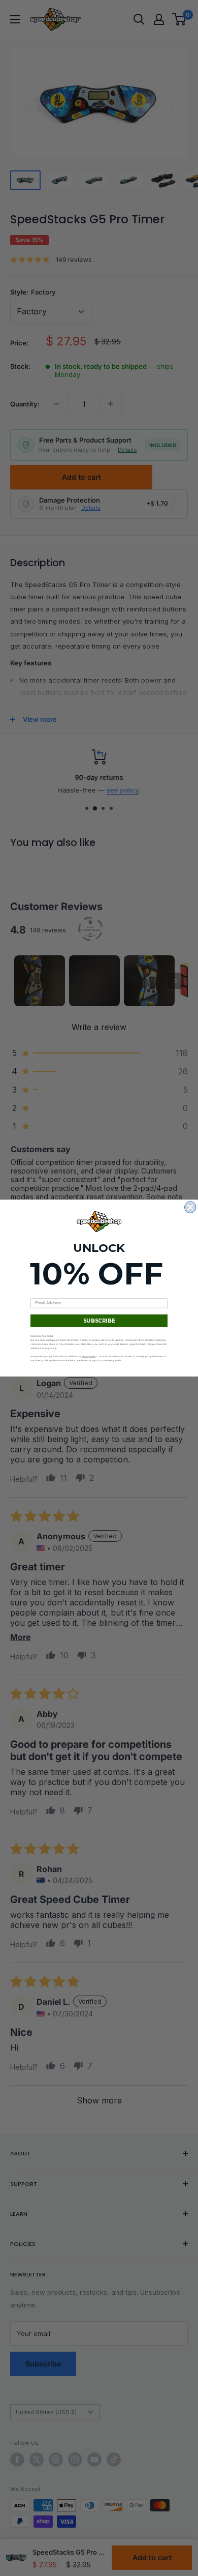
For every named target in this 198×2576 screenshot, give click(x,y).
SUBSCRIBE (99, 1321)
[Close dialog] (191, 1207)
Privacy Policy (89, 1356)
